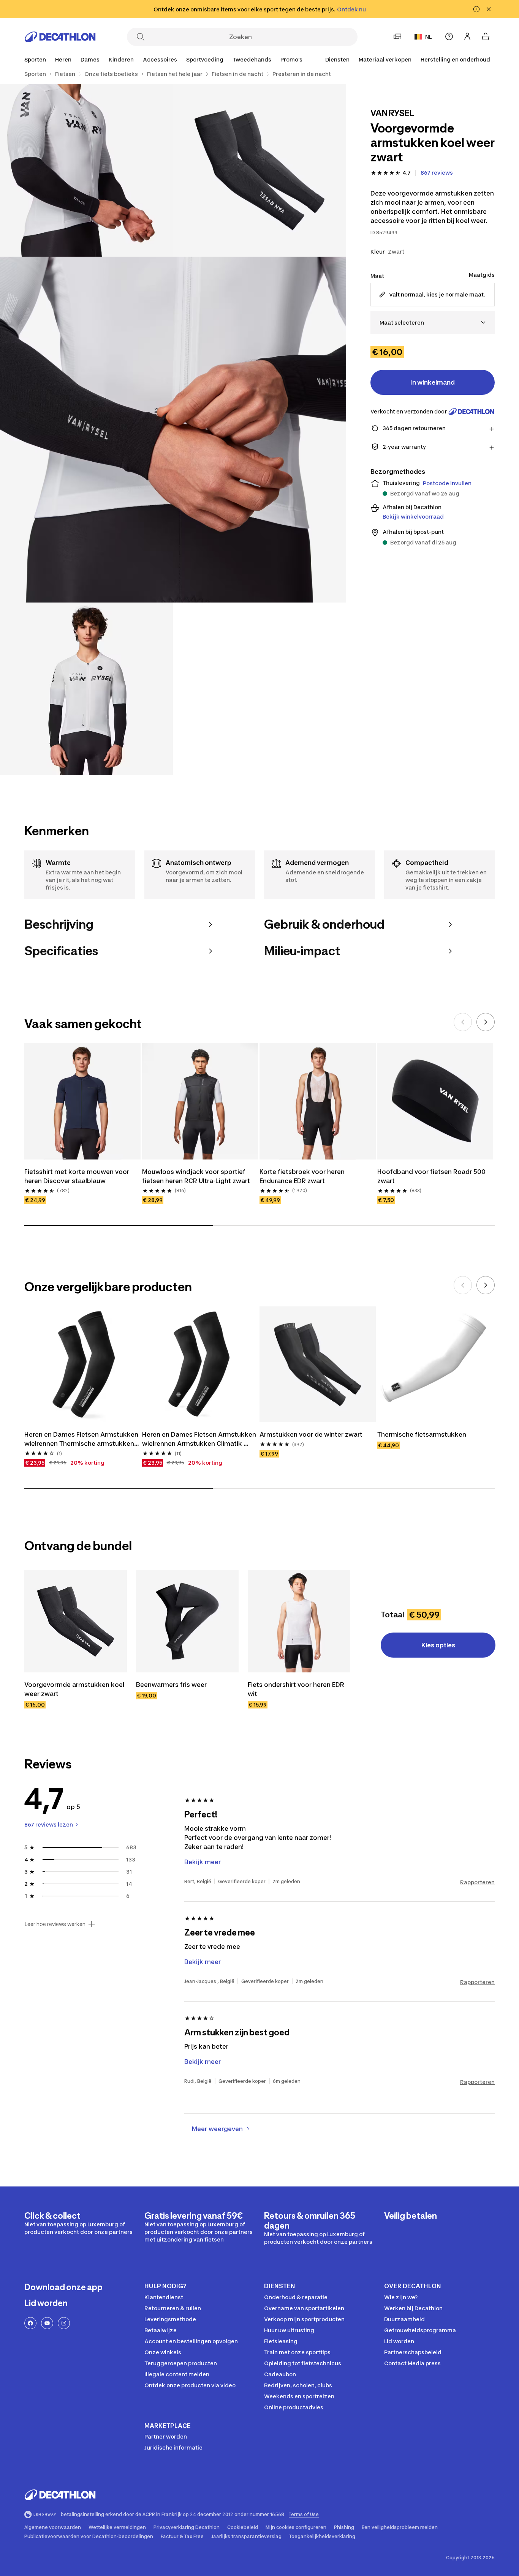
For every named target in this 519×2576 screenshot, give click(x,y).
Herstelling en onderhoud (455, 59)
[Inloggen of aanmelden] (467, 36)
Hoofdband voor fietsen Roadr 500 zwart (432, 1176)
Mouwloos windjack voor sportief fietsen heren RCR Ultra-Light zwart (196, 1176)
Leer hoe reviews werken (55, 1924)
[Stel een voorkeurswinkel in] (397, 36)
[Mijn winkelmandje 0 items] (486, 36)
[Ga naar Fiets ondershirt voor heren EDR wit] (299, 1621)
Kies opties (438, 1645)
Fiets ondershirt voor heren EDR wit (297, 1689)
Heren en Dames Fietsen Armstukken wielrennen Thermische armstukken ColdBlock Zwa (82, 1439)
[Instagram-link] (64, 2323)
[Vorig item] (463, 1022)
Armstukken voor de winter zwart (311, 1434)
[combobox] (433, 323)
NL (429, 37)
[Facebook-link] (30, 2323)
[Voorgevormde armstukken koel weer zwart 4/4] (86, 689)
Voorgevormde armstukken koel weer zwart (75, 1689)
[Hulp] (449, 36)
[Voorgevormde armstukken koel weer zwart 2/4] (86, 170)
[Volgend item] (486, 1022)
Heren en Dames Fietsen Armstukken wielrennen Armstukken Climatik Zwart (200, 1439)
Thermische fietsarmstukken (422, 1434)
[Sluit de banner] (489, 9)
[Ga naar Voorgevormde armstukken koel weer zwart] (76, 1621)
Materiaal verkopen (385, 59)
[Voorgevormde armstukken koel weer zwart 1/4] (259, 170)
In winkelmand (433, 382)
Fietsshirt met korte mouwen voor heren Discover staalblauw (78, 1176)
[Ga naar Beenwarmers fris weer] (187, 1621)
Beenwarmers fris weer (171, 1685)
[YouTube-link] (47, 2323)
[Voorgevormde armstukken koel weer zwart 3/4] (173, 430)
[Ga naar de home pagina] (60, 37)
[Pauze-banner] (476, 9)
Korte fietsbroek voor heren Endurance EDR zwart (303, 1176)
